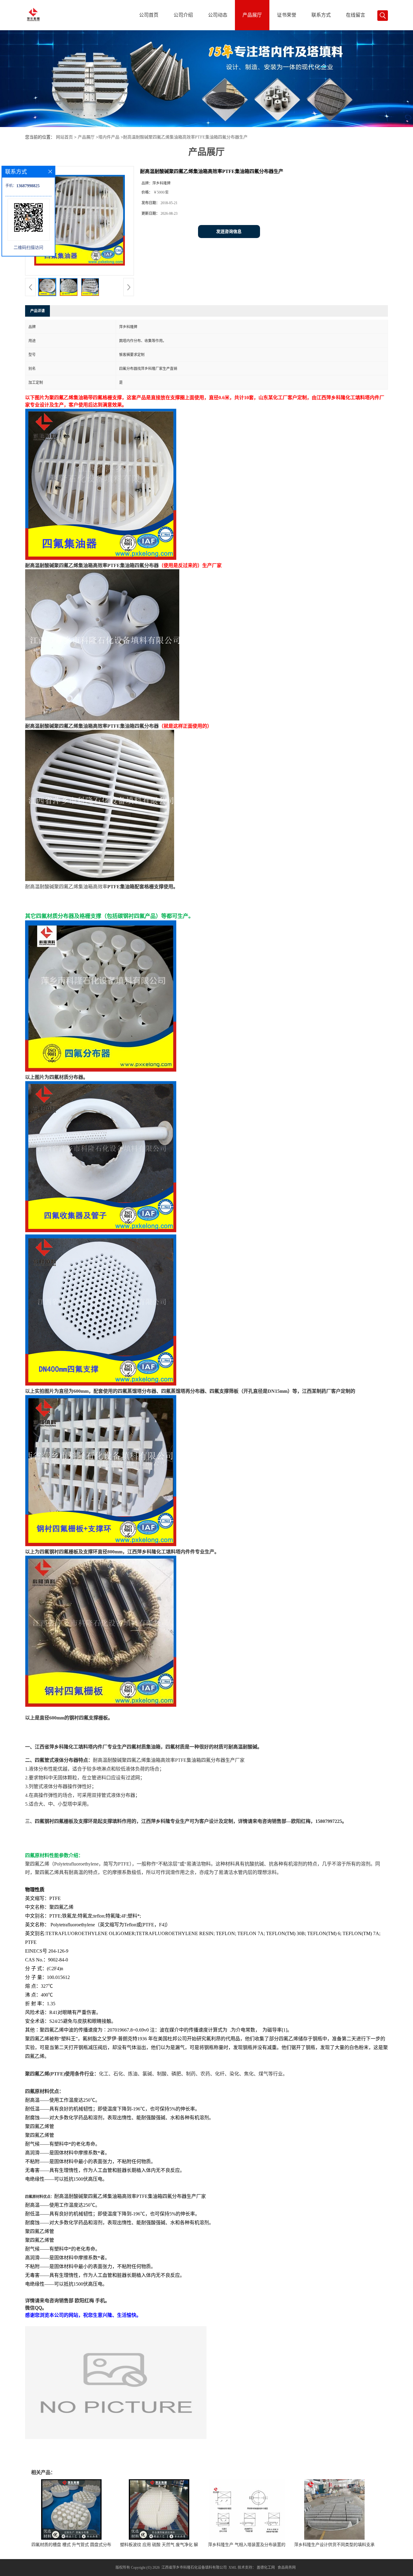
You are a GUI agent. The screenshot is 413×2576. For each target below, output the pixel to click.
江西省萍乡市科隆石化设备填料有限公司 (194, 2568)
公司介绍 (183, 15)
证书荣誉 (287, 15)
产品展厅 (252, 15)
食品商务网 (287, 2568)
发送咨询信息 (229, 232)
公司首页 (149, 15)
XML (233, 2568)
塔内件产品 (109, 137)
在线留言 (356, 15)
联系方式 (321, 15)
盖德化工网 (266, 2568)
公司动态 (218, 15)
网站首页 (64, 137)
